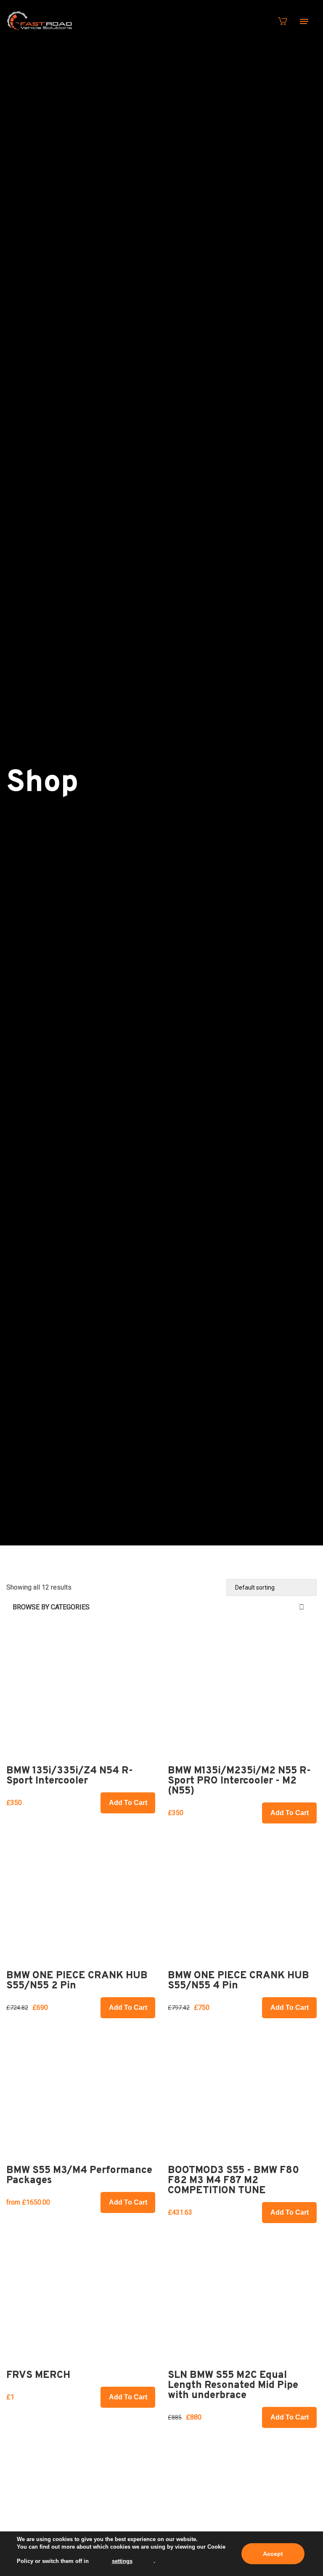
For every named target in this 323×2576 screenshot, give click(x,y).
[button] (128, 1803)
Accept (273, 2554)
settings (122, 2561)
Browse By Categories (51, 1607)
